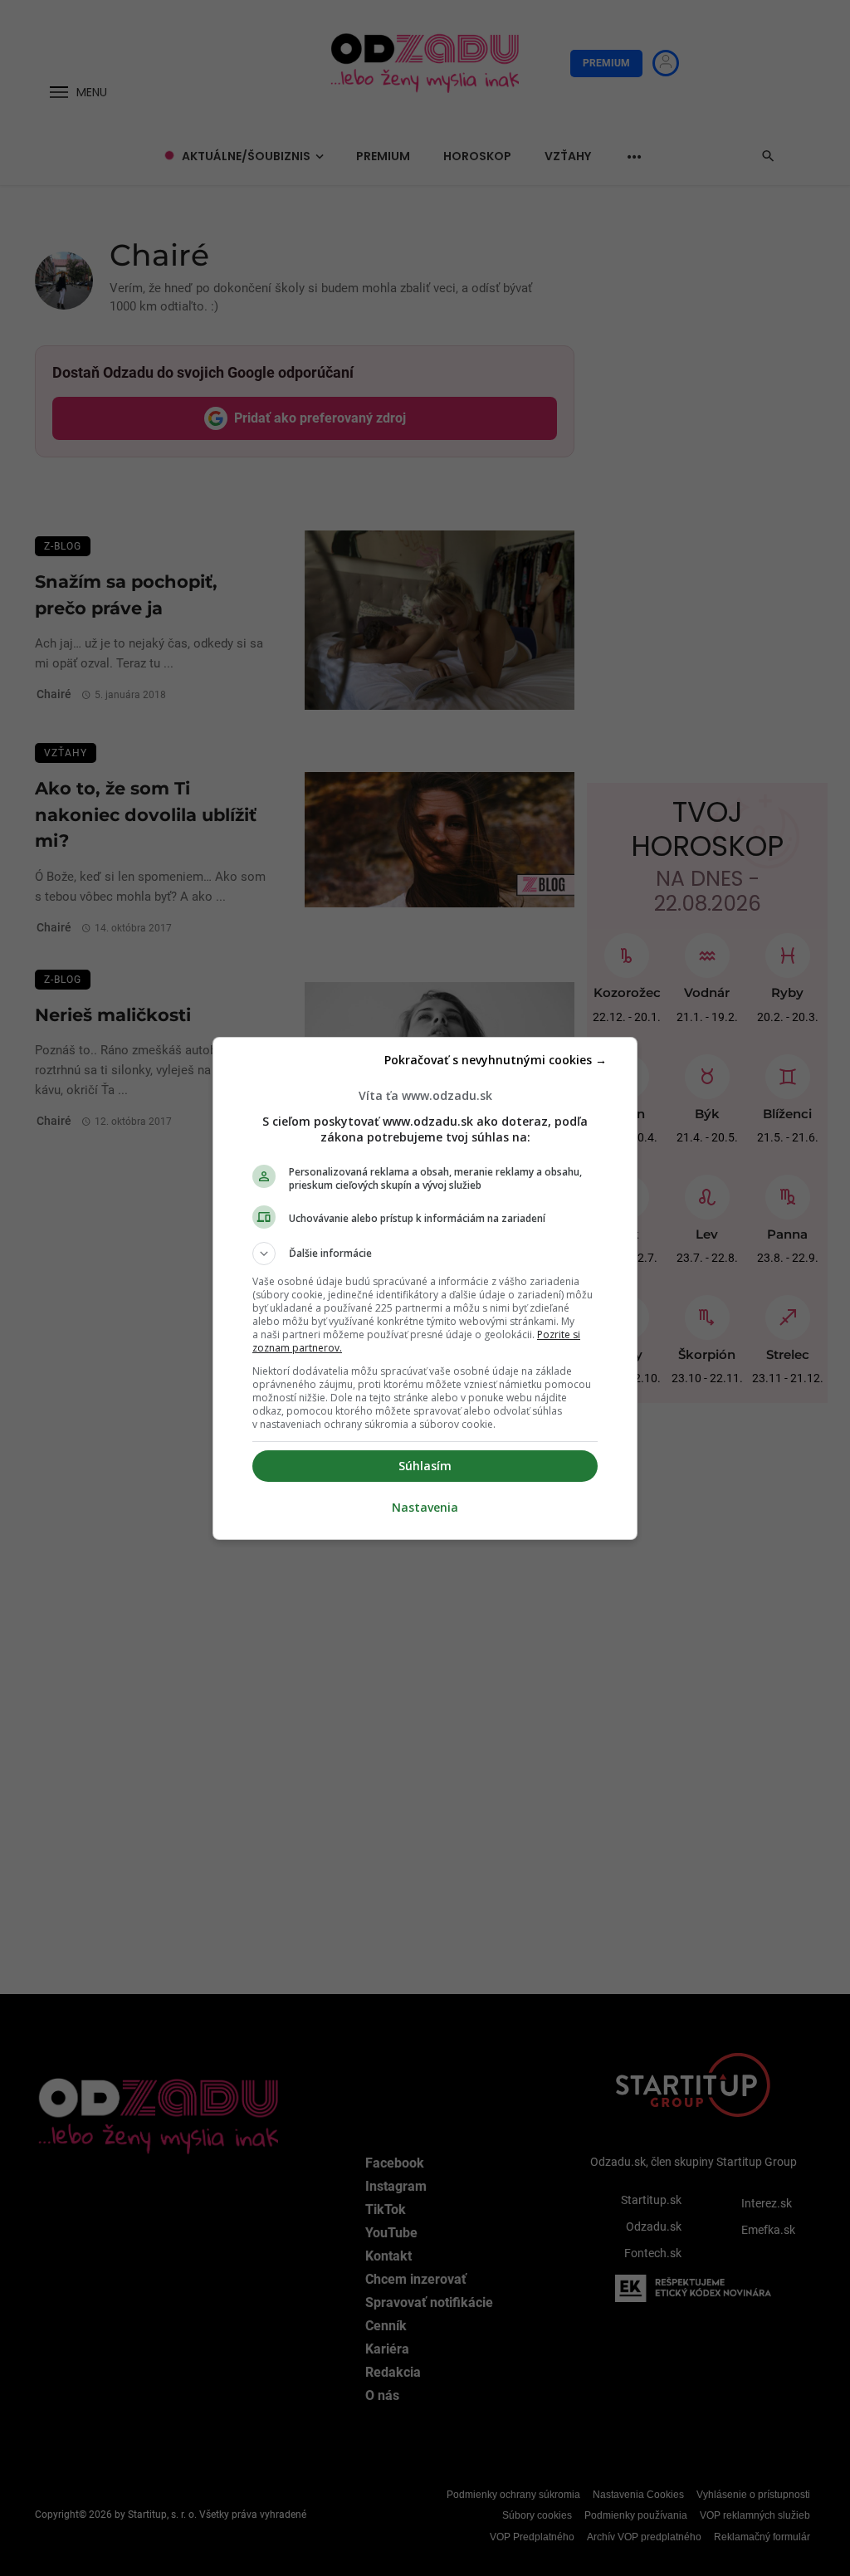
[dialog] (425, 1288)
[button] (425, 1254)
